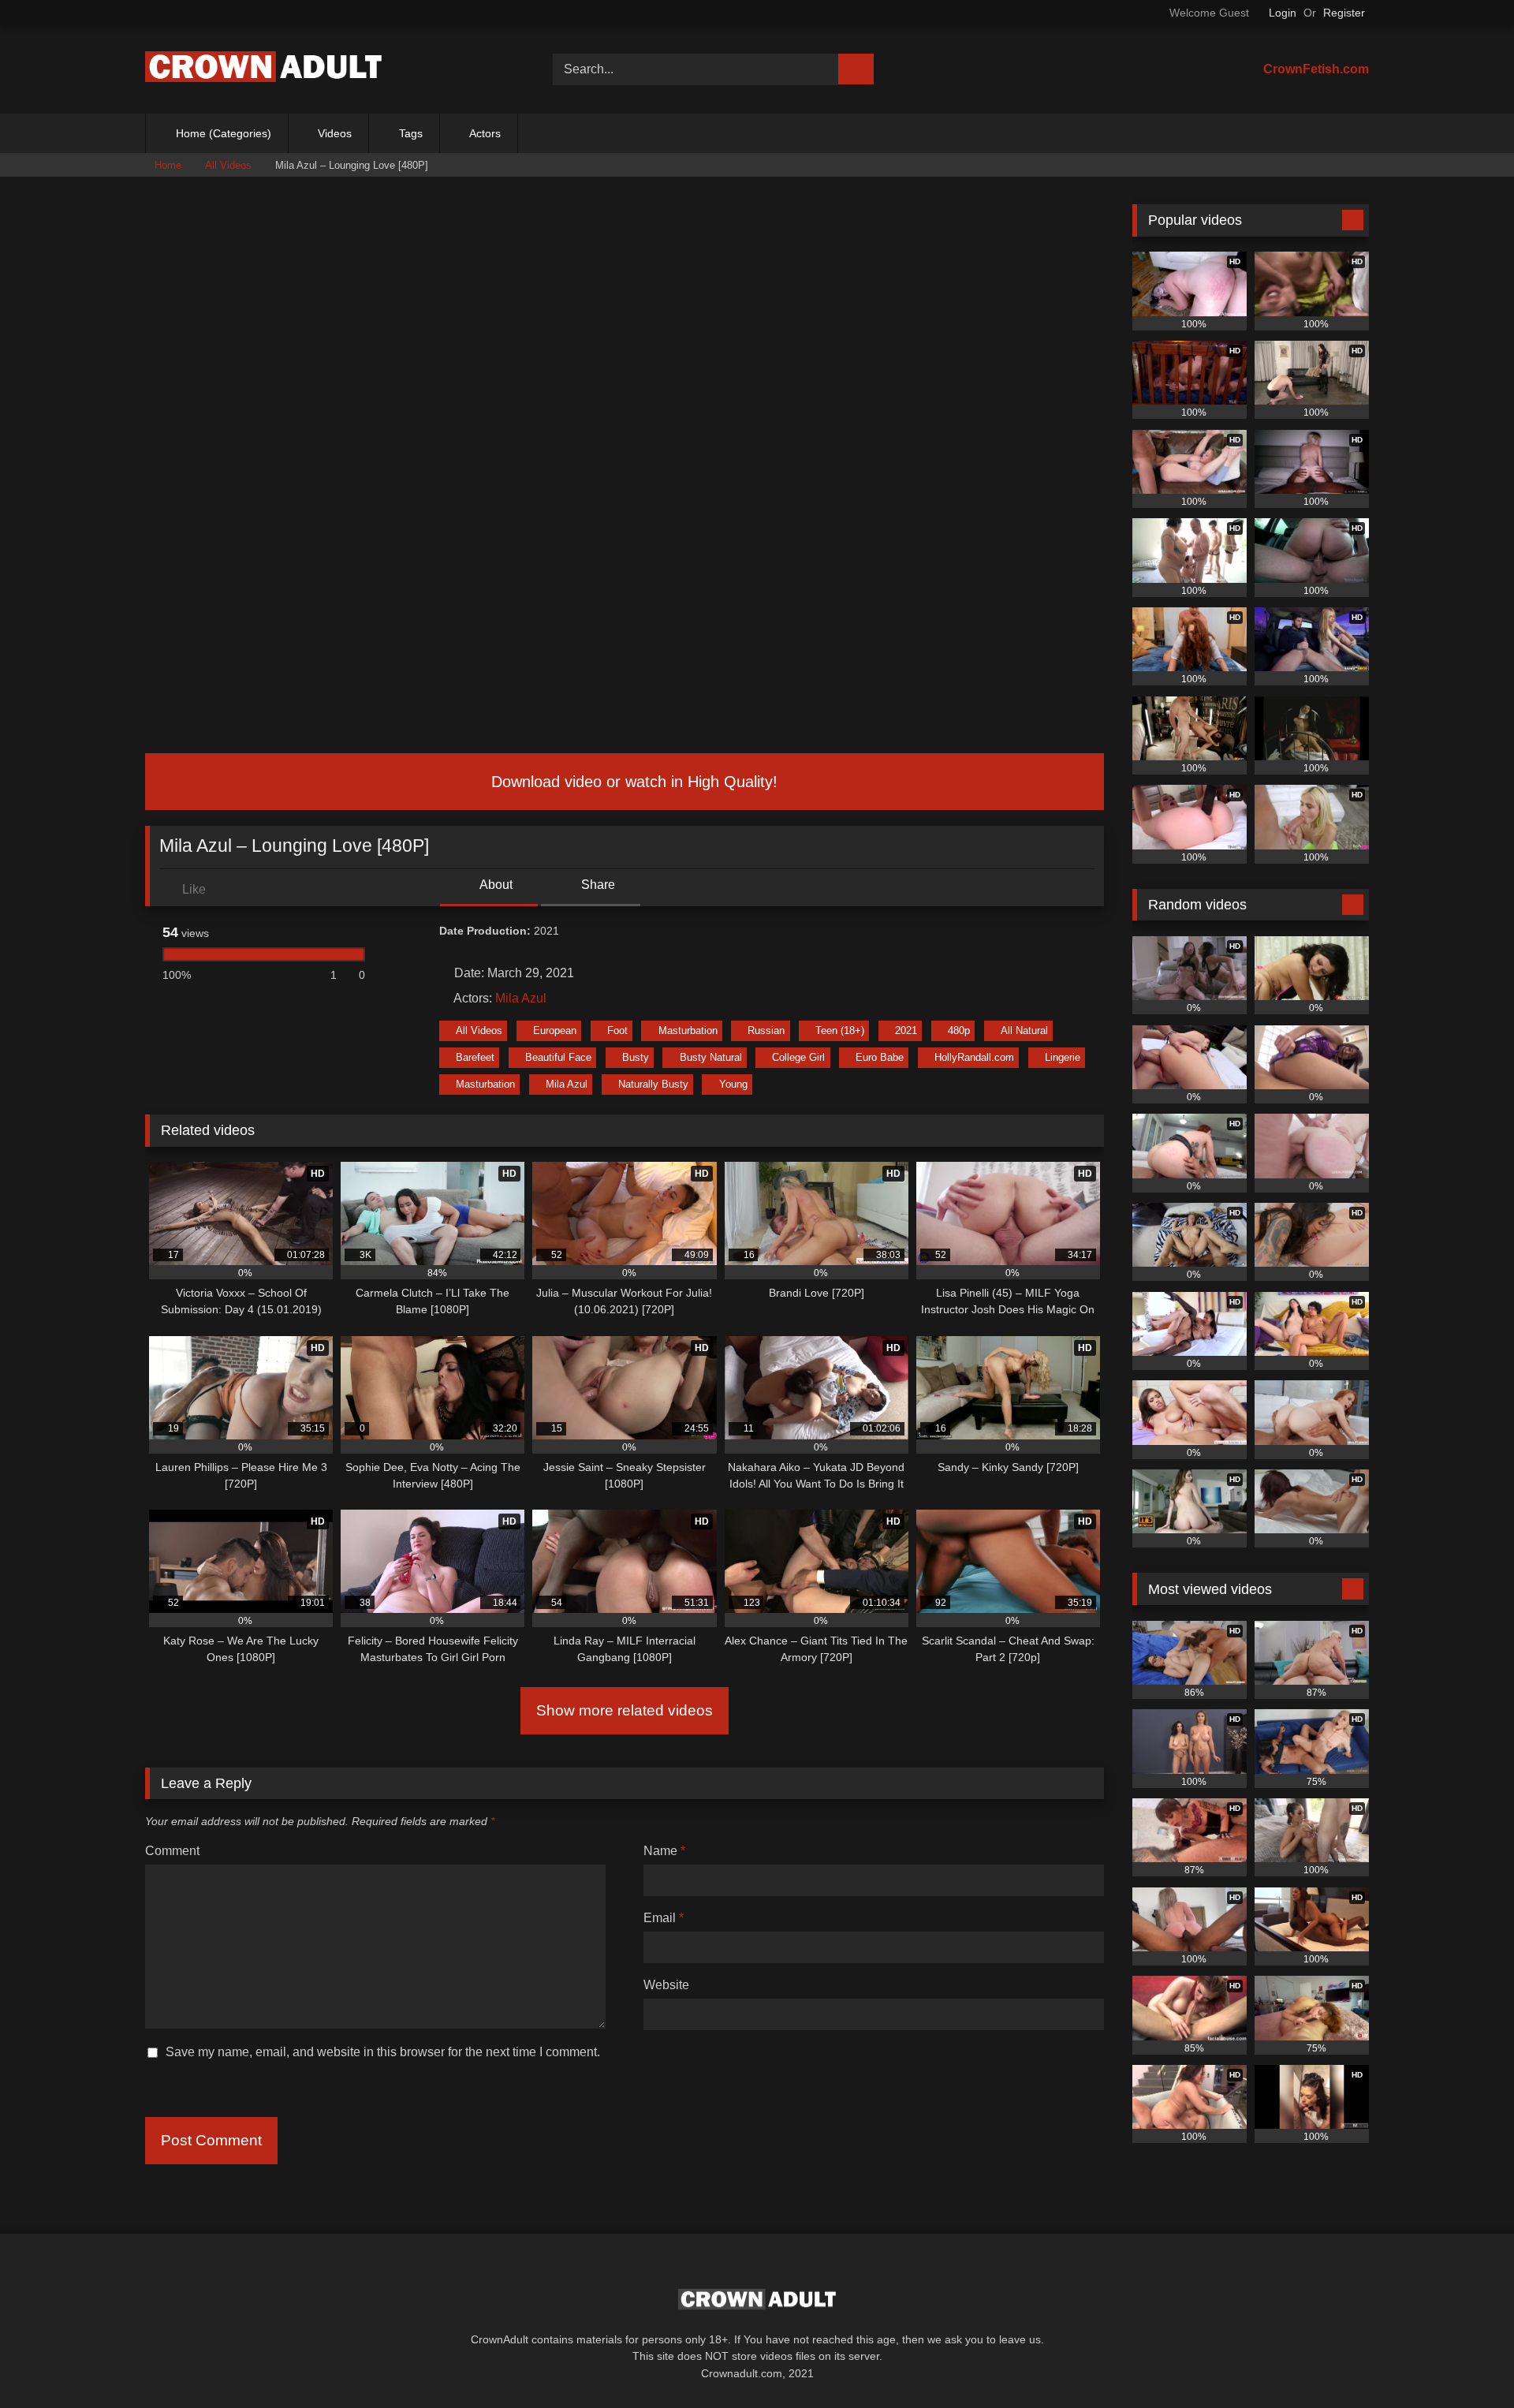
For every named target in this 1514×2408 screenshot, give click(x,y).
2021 (906, 1030)
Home (168, 165)
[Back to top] (1467, 2361)
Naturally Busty (653, 1084)
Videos (335, 133)
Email (664, 1918)
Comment (172, 1851)
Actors (485, 133)
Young (733, 1084)
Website (666, 1985)
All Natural (1024, 1030)
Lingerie (1063, 1057)
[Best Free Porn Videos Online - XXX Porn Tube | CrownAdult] (263, 70)
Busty (636, 1057)
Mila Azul (521, 998)
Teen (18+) (840, 1030)
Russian (766, 1030)
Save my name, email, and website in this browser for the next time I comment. (383, 2052)
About (495, 885)
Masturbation (688, 1030)
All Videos (228, 165)
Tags (411, 133)
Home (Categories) (224, 133)
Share (597, 885)
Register (1344, 13)
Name (664, 1851)
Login (1283, 13)
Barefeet (475, 1057)
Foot (617, 1030)
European (555, 1030)
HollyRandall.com (974, 1057)
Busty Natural (711, 1057)
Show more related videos (625, 1710)
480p (959, 1030)
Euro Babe (880, 1057)
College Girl (798, 1057)
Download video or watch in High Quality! (632, 782)
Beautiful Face (558, 1057)
